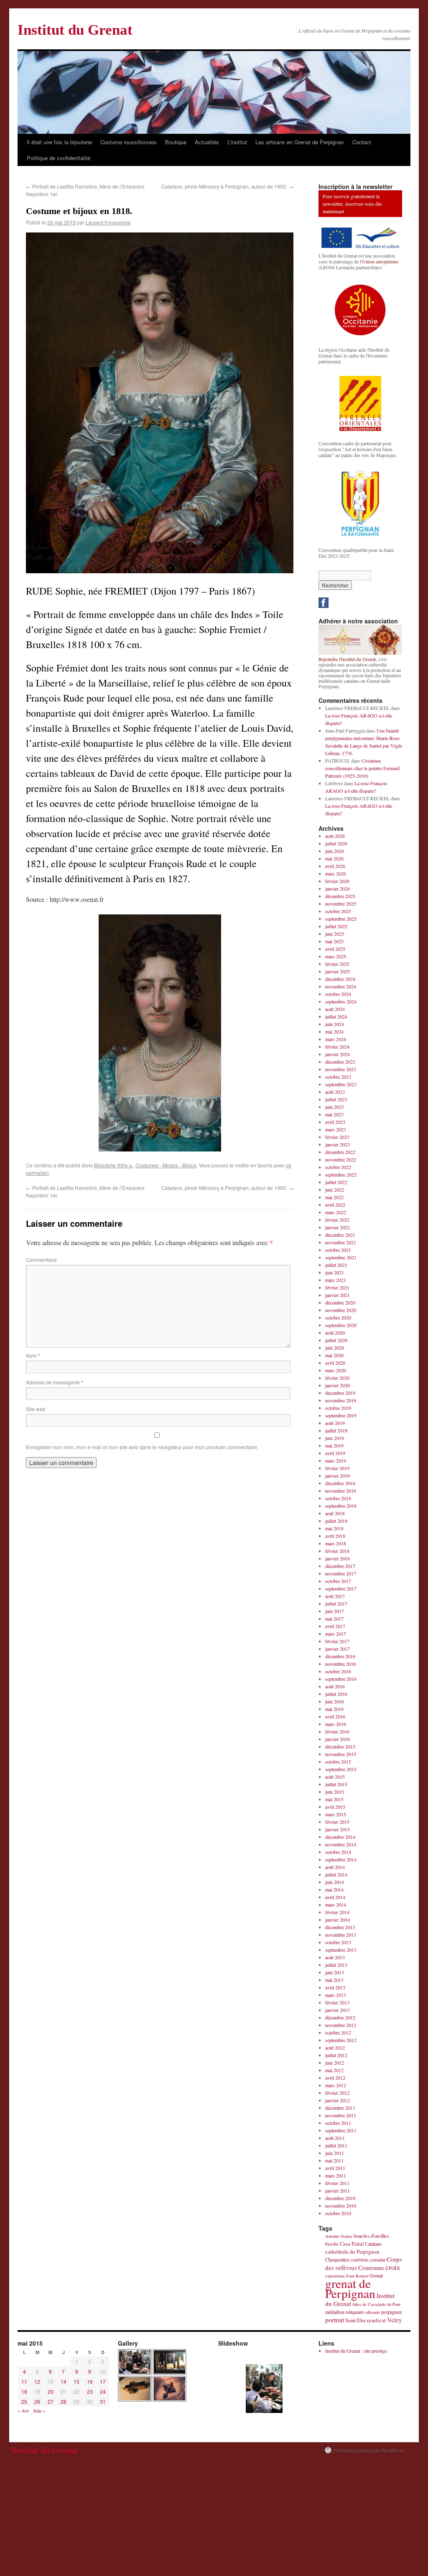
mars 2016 (336, 1724)
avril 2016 (335, 1716)
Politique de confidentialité (59, 158)
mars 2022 (336, 1212)
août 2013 (335, 1957)
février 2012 (337, 2093)
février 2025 (337, 964)
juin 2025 (335, 934)
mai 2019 (334, 1445)
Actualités (207, 142)
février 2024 (337, 1047)
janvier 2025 (338, 971)
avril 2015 (335, 1807)
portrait (335, 2319)
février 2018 (337, 1551)
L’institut (237, 142)
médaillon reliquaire (345, 2312)
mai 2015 (334, 1799)
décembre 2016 (340, 1656)
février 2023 (337, 1137)
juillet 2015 (336, 1784)
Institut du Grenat (75, 30)
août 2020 (335, 1333)
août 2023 (335, 1092)
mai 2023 (334, 1114)
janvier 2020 (338, 1385)
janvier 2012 (338, 2100)
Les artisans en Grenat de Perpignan (300, 142)
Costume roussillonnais (129, 142)
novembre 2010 (341, 2206)
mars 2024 (336, 1039)
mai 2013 (334, 1980)
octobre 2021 (338, 1250)
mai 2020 (334, 1355)
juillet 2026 (336, 843)
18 (24, 2391)
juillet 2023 (336, 1099)
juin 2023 (335, 1107)
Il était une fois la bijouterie (59, 142)
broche (332, 2244)
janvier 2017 (338, 1649)
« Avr (23, 2410)
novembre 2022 (341, 1159)
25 (24, 2401)
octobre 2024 (338, 994)
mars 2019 (336, 1460)
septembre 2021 (341, 1257)
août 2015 (335, 1777)
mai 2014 (334, 1889)
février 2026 (337, 881)
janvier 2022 (338, 1227)
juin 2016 (335, 1701)
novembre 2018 (341, 1491)
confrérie (359, 2260)
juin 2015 (335, 1792)
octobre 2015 (338, 1762)
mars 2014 (336, 1905)
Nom (33, 1355)
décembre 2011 (340, 2108)
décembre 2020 (340, 1302)
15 (76, 2381)
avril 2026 (335, 866)
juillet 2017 (336, 1603)
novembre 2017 (341, 1573)
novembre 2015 (341, 1754)
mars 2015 (336, 1814)
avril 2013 (335, 1987)
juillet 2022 (336, 1182)
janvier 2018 (338, 1558)
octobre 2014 (338, 1852)
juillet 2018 (336, 1521)
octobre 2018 (338, 1498)
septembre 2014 (341, 1859)
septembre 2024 (341, 1001)
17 (103, 2381)
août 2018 (335, 1513)
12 (37, 2381)
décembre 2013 (340, 1927)
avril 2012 (335, 2078)
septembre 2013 (341, 1950)
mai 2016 (334, 1709)
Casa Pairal (352, 2244)
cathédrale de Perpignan (352, 2252)
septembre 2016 (341, 1679)
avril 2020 (335, 1363)
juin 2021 (335, 1272)
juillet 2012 (336, 2055)
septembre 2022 (341, 1174)
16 (90, 2381)
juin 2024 (335, 1024)
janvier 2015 (338, 1829)
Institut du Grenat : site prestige (356, 2351)
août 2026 (335, 836)
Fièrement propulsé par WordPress (368, 2450)
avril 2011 (335, 2168)
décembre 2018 (340, 1483)
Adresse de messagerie (55, 1382)
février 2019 (337, 1468)
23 (90, 2391)
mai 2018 (334, 1528)
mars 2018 (336, 1543)
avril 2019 (335, 1453)
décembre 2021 (340, 1235)
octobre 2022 (338, 1167)
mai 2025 (334, 941)
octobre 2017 (338, 1581)
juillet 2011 (336, 2145)
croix (393, 2267)
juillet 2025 (336, 926)
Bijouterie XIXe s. (113, 1165)
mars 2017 (336, 1634)
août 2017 (335, 1596)
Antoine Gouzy (339, 2236)
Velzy (395, 2320)
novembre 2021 (341, 1242)
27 (51, 2401)
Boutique (176, 142)
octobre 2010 (338, 2213)
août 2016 (335, 1686)
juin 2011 (335, 2153)
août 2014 (335, 1867)
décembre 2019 (340, 1393)
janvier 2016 (338, 1739)
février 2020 (337, 1378)
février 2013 (337, 2002)
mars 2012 (336, 2085)
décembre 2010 (340, 2198)
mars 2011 (336, 2175)
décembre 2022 (340, 1152)
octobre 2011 (338, 2123)
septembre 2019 (341, 1415)
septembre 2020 (341, 1325)
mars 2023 (336, 1129)
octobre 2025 (338, 911)
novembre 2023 (341, 1069)
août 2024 (335, 1009)
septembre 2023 (341, 1084)
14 (64, 2381)
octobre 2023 (338, 1077)
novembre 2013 (341, 1935)
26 (37, 2401)
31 (103, 2401)
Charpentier (337, 2260)
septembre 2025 (341, 919)
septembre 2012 (341, 2040)
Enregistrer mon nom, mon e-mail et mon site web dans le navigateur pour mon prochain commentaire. (142, 1447)
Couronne (371, 2267)
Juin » (39, 2410)
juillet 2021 (336, 1265)
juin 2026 (335, 851)
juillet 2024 (336, 1016)
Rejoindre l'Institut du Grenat (347, 659)
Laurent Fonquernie (108, 222)
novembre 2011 (341, 2115)
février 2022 (337, 1220)
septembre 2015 (341, 1769)
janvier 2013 (338, 2010)
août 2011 (335, 2138)
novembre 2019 (341, 1400)
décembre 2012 (340, 2017)
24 (103, 2391)
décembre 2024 (340, 979)
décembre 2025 (340, 896)
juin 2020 (335, 1348)
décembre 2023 (340, 1062)
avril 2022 (335, 1205)
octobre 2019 (338, 1408)
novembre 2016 (341, 1664)
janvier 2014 (338, 1920)
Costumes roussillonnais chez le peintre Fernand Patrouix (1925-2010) (362, 768)
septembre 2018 (341, 1506)
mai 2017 (334, 1619)
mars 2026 (336, 873)
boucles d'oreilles (371, 2236)
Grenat (376, 2275)
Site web (36, 1409)
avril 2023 (335, 1122)
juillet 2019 (336, 1430)
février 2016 (337, 1731)
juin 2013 (335, 1972)
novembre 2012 (341, 2025)
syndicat (376, 2320)
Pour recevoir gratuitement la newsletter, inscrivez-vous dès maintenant (352, 204)
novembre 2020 (341, 1310)
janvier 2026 (338, 888)
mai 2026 (334, 858)
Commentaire (41, 1260)
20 (51, 2391)
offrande (373, 2312)
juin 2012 (335, 2063)
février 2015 (337, 1822)
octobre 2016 (338, 1671)
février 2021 (337, 1287)
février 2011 (337, 2183)
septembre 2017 (341, 1588)
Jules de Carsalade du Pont (376, 2304)
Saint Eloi (355, 2320)
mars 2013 (336, 1995)
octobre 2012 (338, 2032)
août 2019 (335, 1423)
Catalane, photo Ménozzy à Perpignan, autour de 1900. (227, 186)
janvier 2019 (338, 1476)
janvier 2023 (338, 1144)
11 (24, 2381)
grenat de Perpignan (350, 2288)
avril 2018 (335, 1536)
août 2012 (335, 2048)
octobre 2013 (338, 1942)
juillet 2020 (336, 1340)
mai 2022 (334, 1197)
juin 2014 (335, 1882)
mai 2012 (334, 2070)
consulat (377, 2260)
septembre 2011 (341, 2130)
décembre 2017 (340, 1566)
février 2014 (337, 1912)
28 (64, 2401)
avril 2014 (335, 1897)
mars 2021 (336, 1280)
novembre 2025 (341, 904)
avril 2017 (335, 1626)
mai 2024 (334, 1031)
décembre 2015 (340, 1746)
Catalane (373, 2244)
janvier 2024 (338, 1054)
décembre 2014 (340, 1837)
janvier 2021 (338, 1295)
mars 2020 (336, 1370)
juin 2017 (335, 1611)
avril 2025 (335, 949)
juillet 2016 (336, 1694)
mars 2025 (336, 956)
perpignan (391, 2312)
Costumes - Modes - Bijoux (166, 1165)
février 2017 (337, 1641)
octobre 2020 (338, 1317)
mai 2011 (334, 2160)
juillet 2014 (336, 1874)
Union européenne (380, 261)
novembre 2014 (341, 1844)
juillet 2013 (336, 1965)
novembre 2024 (341, 986)
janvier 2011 (338, 2190)
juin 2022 (335, 1190)
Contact (362, 142)
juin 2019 (335, 1438)
